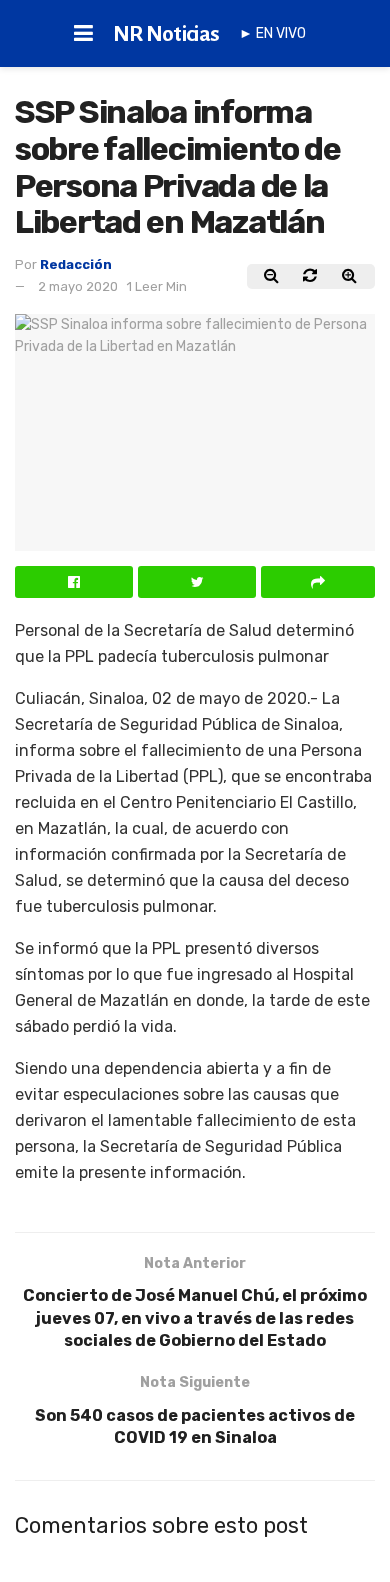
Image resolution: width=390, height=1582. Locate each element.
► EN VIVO (272, 33)
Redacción (76, 264)
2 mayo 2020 (78, 286)
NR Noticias (166, 34)
